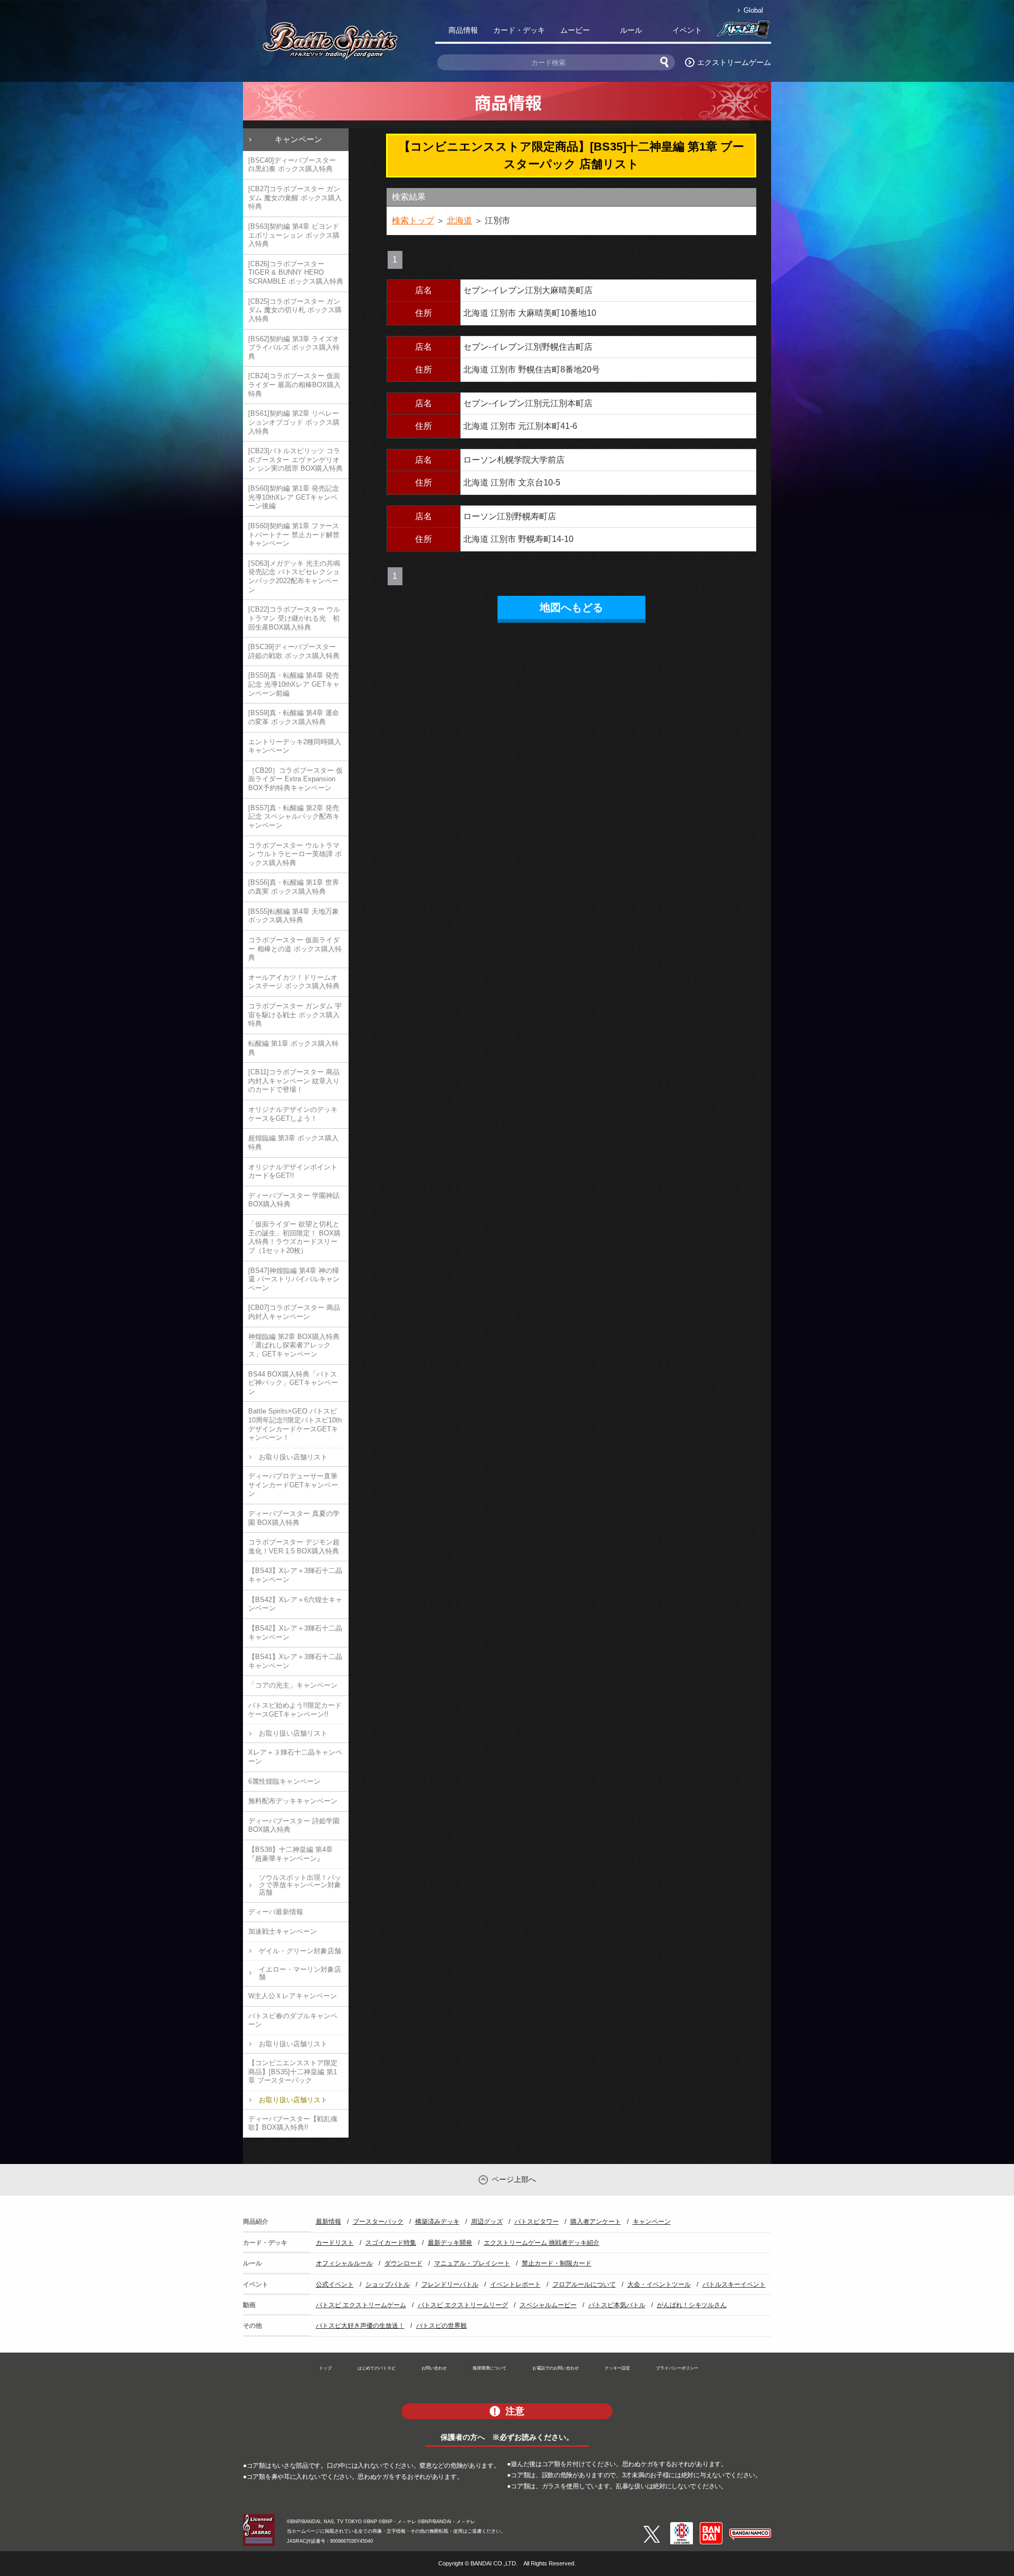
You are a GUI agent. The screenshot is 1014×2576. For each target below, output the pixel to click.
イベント (687, 30)
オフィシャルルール (344, 2263)
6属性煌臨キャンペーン (284, 1781)
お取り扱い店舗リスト (293, 1457)
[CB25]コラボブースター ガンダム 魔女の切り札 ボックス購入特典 (295, 310)
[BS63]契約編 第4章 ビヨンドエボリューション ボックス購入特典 (294, 235)
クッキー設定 (617, 2368)
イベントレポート (515, 2284)
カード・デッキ (519, 30)
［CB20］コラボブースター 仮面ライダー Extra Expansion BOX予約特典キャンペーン (295, 779)
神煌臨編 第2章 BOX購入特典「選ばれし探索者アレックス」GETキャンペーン (294, 1345)
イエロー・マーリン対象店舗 (300, 1973)
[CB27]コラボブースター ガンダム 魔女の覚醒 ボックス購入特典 (295, 198)
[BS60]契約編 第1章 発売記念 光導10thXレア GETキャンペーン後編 (294, 497)
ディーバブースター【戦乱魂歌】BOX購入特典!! (293, 2123)
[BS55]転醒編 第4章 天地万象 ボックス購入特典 (294, 916)
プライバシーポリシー (677, 2368)
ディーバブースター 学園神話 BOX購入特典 (294, 1200)
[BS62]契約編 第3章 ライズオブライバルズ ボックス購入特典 (294, 348)
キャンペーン (298, 139)
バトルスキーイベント (734, 2284)
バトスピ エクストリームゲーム (361, 2305)
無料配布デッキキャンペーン (293, 1801)
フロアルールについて (584, 2284)
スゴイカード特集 (391, 2243)
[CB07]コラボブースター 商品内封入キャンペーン (294, 1312)
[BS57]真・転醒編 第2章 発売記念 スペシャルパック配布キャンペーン (294, 817)
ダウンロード (403, 2263)
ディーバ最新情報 (276, 1912)
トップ (325, 2368)
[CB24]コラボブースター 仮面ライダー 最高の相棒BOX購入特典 (294, 385)
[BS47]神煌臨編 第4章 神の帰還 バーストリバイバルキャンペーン (294, 1279)
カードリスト (335, 2243)
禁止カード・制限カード (557, 2263)
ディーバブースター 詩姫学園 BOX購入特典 (294, 1825)
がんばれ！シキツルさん (692, 2305)
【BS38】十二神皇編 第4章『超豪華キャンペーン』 (290, 1854)
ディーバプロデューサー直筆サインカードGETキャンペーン (293, 1485)
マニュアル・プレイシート (472, 2263)
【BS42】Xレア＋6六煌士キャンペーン (295, 1604)
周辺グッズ (487, 2222)
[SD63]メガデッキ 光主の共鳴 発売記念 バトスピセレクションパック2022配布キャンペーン (294, 577)
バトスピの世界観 (442, 2326)
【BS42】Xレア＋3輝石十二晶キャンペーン (295, 1633)
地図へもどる (571, 607)
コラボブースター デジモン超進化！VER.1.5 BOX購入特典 (294, 1547)
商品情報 (463, 30)
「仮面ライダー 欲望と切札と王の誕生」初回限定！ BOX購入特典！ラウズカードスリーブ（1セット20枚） (294, 1237)
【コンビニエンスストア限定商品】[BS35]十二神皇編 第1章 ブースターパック (293, 2072)
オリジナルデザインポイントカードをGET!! (293, 1172)
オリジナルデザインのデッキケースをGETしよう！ (293, 1114)
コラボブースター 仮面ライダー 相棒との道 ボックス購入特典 (295, 949)
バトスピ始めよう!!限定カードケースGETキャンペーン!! (295, 1710)
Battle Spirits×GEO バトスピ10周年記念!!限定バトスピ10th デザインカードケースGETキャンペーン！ (295, 1424)
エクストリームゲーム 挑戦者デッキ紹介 (542, 2243)
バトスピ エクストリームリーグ (463, 2305)
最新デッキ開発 (450, 2243)
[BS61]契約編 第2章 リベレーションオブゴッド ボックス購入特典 (294, 422)
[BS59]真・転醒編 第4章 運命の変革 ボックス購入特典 (294, 717)
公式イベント (335, 2284)
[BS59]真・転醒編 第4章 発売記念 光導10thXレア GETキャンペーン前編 (294, 684)
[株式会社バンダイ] (711, 2526)
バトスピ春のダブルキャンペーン (293, 2020)
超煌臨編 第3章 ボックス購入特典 (293, 1142)
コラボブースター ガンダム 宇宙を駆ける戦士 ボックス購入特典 (295, 1015)
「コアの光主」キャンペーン (293, 1685)
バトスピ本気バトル (617, 2305)
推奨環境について (490, 2368)
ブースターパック (378, 2222)
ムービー (575, 30)
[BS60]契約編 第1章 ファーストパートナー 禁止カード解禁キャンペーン (294, 535)
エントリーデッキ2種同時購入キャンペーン (295, 746)
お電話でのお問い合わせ (556, 2368)
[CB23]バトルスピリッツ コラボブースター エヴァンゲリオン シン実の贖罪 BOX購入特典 (295, 460)
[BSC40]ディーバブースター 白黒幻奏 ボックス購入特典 (292, 165)
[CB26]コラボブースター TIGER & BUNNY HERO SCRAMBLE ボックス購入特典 (296, 273)
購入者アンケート (596, 2222)
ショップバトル (388, 2284)
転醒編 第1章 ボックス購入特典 (293, 1048)
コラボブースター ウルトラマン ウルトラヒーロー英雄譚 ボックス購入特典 (295, 854)
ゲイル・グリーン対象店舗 (300, 1951)
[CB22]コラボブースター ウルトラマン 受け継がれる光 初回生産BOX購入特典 (294, 618)
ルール (631, 30)
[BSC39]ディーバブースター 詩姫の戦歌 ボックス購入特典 (294, 651)
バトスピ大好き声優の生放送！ (360, 2326)
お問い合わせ (434, 2368)
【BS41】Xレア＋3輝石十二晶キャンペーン (295, 1661)
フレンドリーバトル (450, 2284)
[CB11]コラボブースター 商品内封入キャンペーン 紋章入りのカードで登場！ (294, 1081)
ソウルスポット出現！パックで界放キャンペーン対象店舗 (300, 1885)
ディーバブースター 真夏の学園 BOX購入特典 (294, 1518)
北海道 (459, 221)
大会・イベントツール (659, 2284)
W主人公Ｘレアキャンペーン (293, 1996)
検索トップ (413, 221)
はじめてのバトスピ (377, 2368)
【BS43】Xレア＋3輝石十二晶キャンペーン (295, 1575)
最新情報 (328, 2222)
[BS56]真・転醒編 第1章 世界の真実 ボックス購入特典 (294, 887)
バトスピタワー (537, 2222)
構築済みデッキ (437, 2222)
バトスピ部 (743, 32)
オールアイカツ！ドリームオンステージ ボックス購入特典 (294, 982)
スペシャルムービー (548, 2305)
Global (753, 10)
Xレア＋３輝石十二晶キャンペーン (295, 1757)
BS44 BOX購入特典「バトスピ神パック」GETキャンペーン (293, 1383)
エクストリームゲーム (734, 62)
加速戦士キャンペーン (283, 1931)
